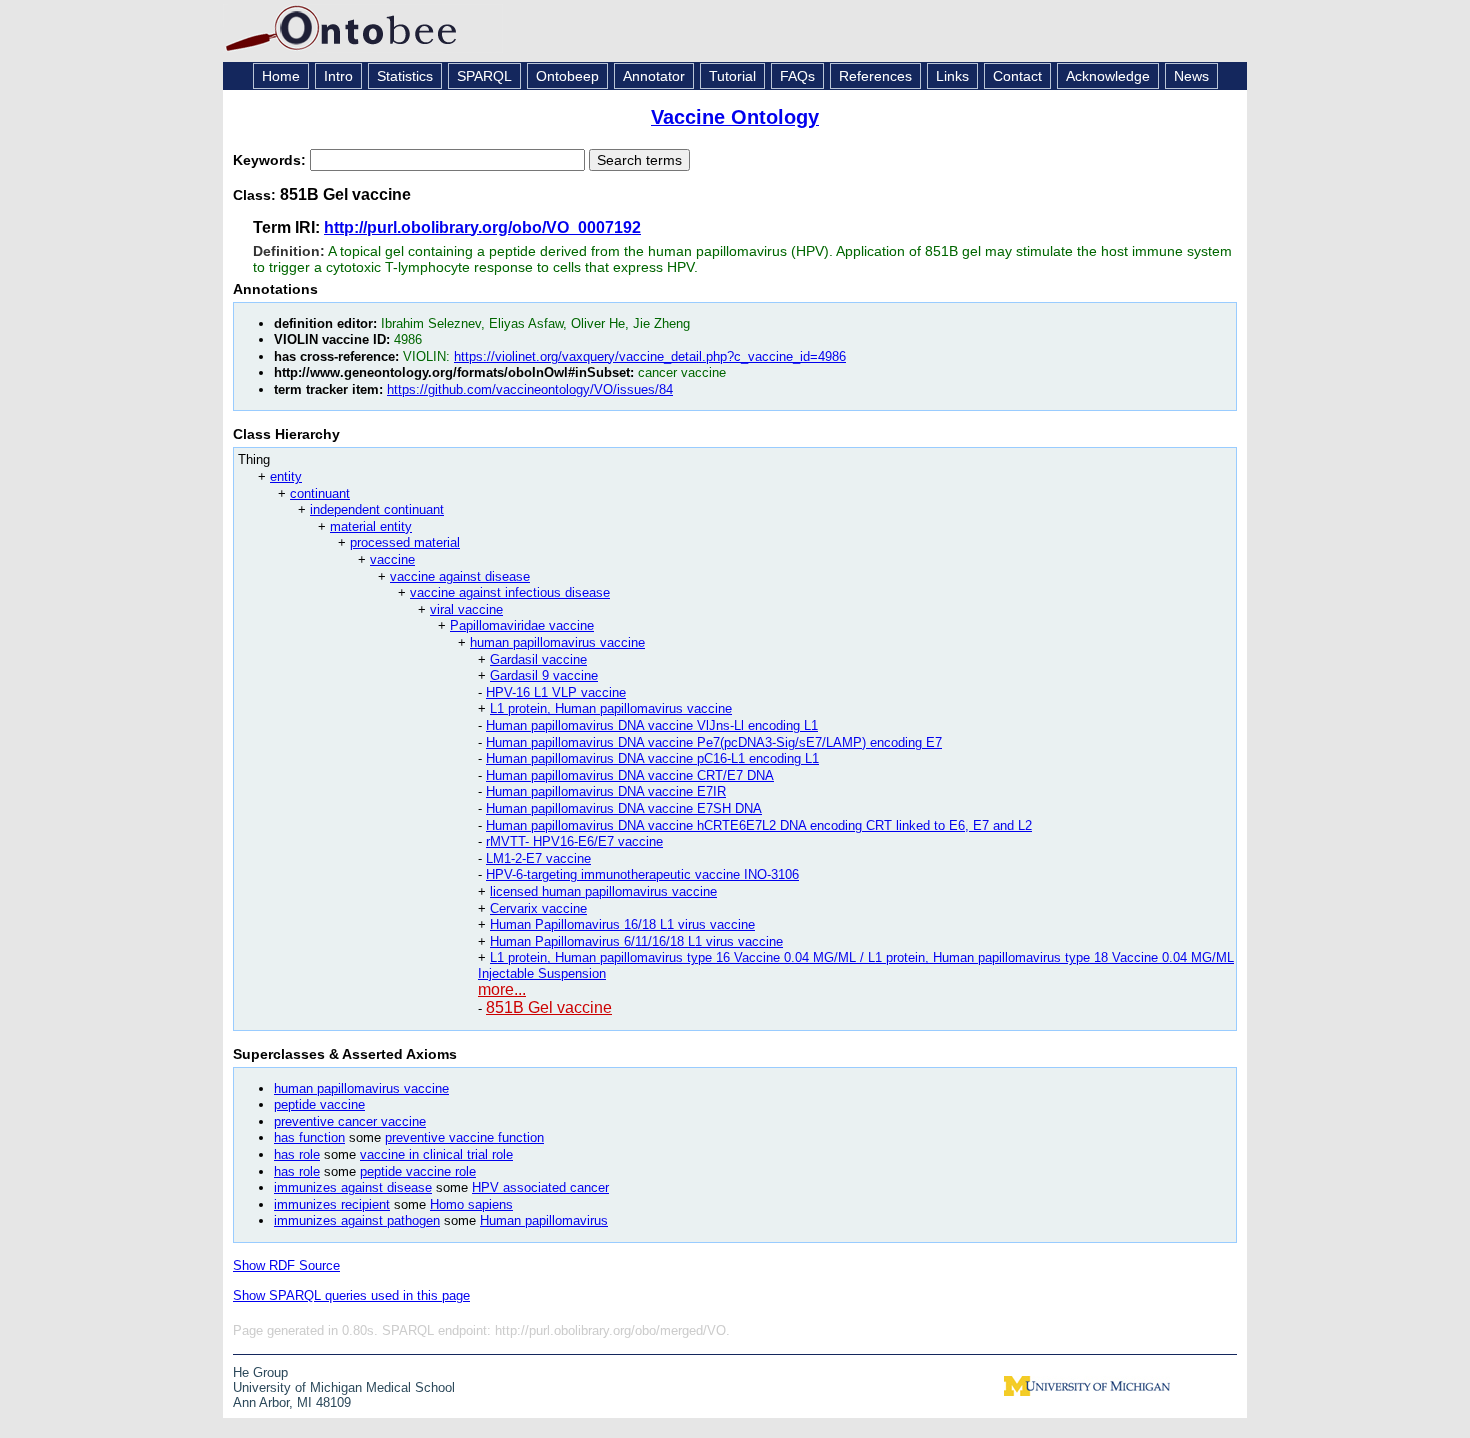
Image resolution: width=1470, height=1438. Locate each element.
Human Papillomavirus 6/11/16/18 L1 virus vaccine (636, 941)
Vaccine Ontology (735, 117)
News (1191, 76)
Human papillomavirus (544, 1220)
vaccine (392, 559)
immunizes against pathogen (357, 1220)
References (875, 76)
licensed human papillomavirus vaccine (603, 891)
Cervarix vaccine (538, 908)
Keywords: (271, 160)
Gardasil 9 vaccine (544, 675)
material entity (371, 526)
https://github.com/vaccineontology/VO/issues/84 (530, 389)
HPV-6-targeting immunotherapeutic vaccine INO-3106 (642, 874)
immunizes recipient (332, 1204)
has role (297, 1154)
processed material (405, 542)
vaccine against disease (460, 576)
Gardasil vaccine (538, 659)
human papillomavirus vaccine (557, 642)
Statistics (405, 76)
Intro (338, 76)
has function (309, 1137)
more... (502, 989)
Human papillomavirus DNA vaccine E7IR (606, 791)
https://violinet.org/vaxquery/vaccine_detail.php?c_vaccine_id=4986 (650, 356)
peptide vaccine (319, 1104)
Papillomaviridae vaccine (522, 625)
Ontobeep (567, 76)
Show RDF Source (286, 1265)
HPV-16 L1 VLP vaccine (556, 692)
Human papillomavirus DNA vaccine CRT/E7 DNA (630, 775)
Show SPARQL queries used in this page (351, 1295)
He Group (260, 1372)
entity (286, 476)
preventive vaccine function (464, 1137)
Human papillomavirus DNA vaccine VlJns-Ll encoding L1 (652, 725)
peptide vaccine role (418, 1171)
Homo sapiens (471, 1204)
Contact (1017, 76)
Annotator (654, 76)
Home (281, 76)
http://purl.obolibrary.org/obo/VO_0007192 (482, 227)
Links (952, 76)
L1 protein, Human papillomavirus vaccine (611, 708)
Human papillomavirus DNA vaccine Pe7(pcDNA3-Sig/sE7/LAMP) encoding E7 (714, 742)
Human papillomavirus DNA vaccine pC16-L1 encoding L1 (652, 758)
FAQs (797, 76)
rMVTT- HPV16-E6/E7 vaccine (574, 841)
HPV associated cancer (540, 1187)
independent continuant (377, 509)
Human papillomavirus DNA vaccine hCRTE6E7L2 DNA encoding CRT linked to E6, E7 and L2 (759, 825)
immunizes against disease (353, 1187)
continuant (320, 493)
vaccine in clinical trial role (436, 1154)
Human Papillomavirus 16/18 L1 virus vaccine (622, 924)
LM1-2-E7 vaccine (538, 858)
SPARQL (484, 76)
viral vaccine (466, 609)
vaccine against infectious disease (510, 592)
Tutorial (732, 76)
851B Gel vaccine (549, 1007)
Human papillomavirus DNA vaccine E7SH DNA (624, 808)
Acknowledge (1108, 76)
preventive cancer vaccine (350, 1121)
